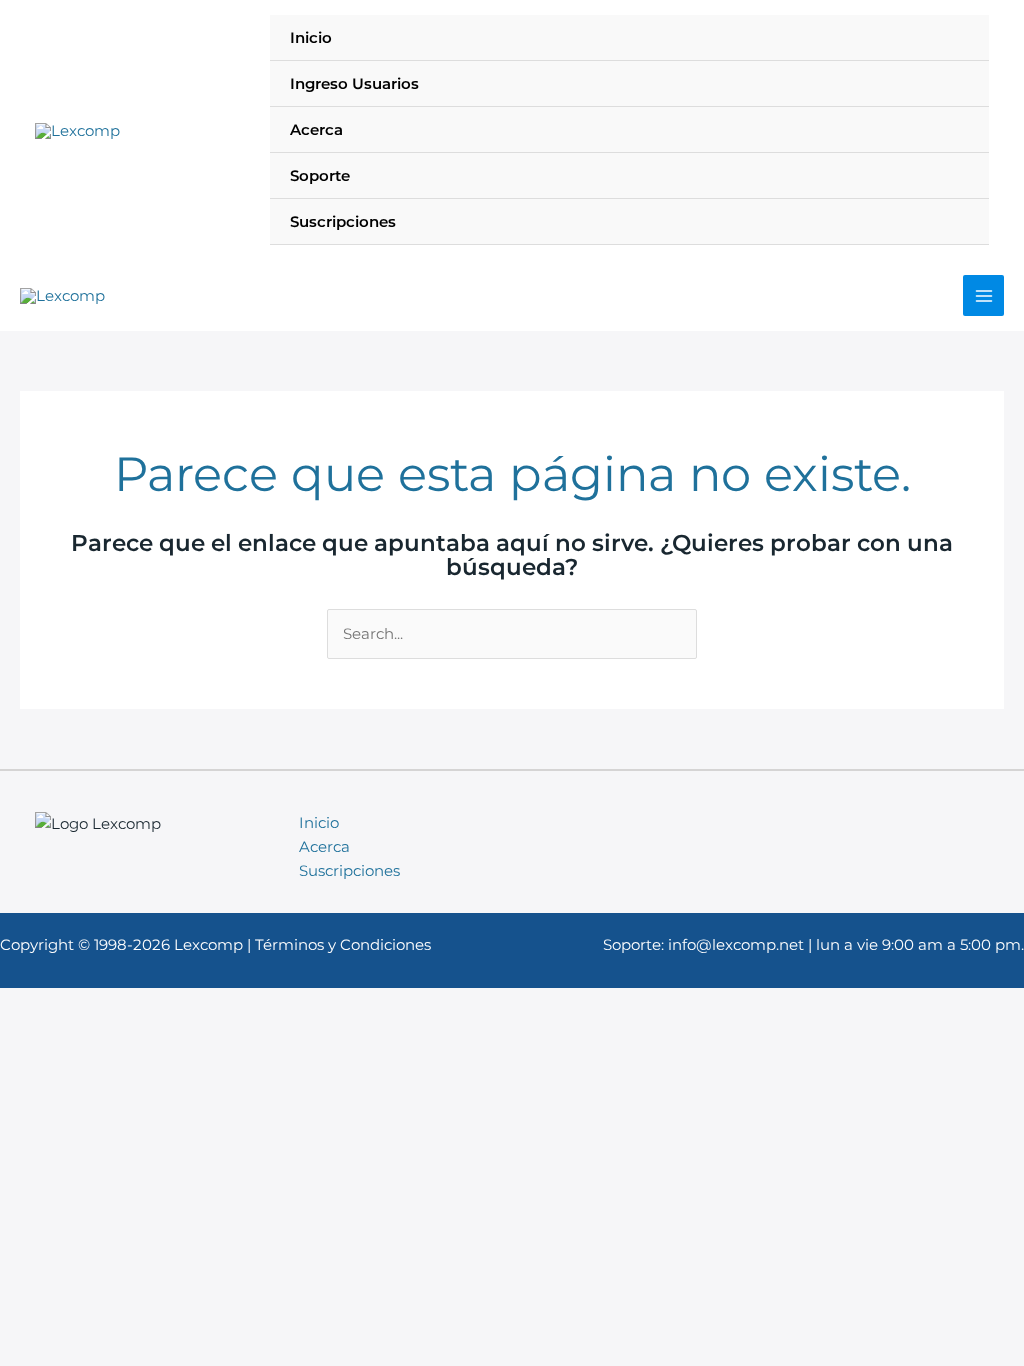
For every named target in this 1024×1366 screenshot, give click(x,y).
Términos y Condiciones (343, 944)
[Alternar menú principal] (983, 295)
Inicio (311, 37)
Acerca (316, 129)
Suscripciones (343, 221)
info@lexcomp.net (736, 944)
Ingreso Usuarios (354, 83)
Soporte (320, 175)
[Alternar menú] (949, 221)
